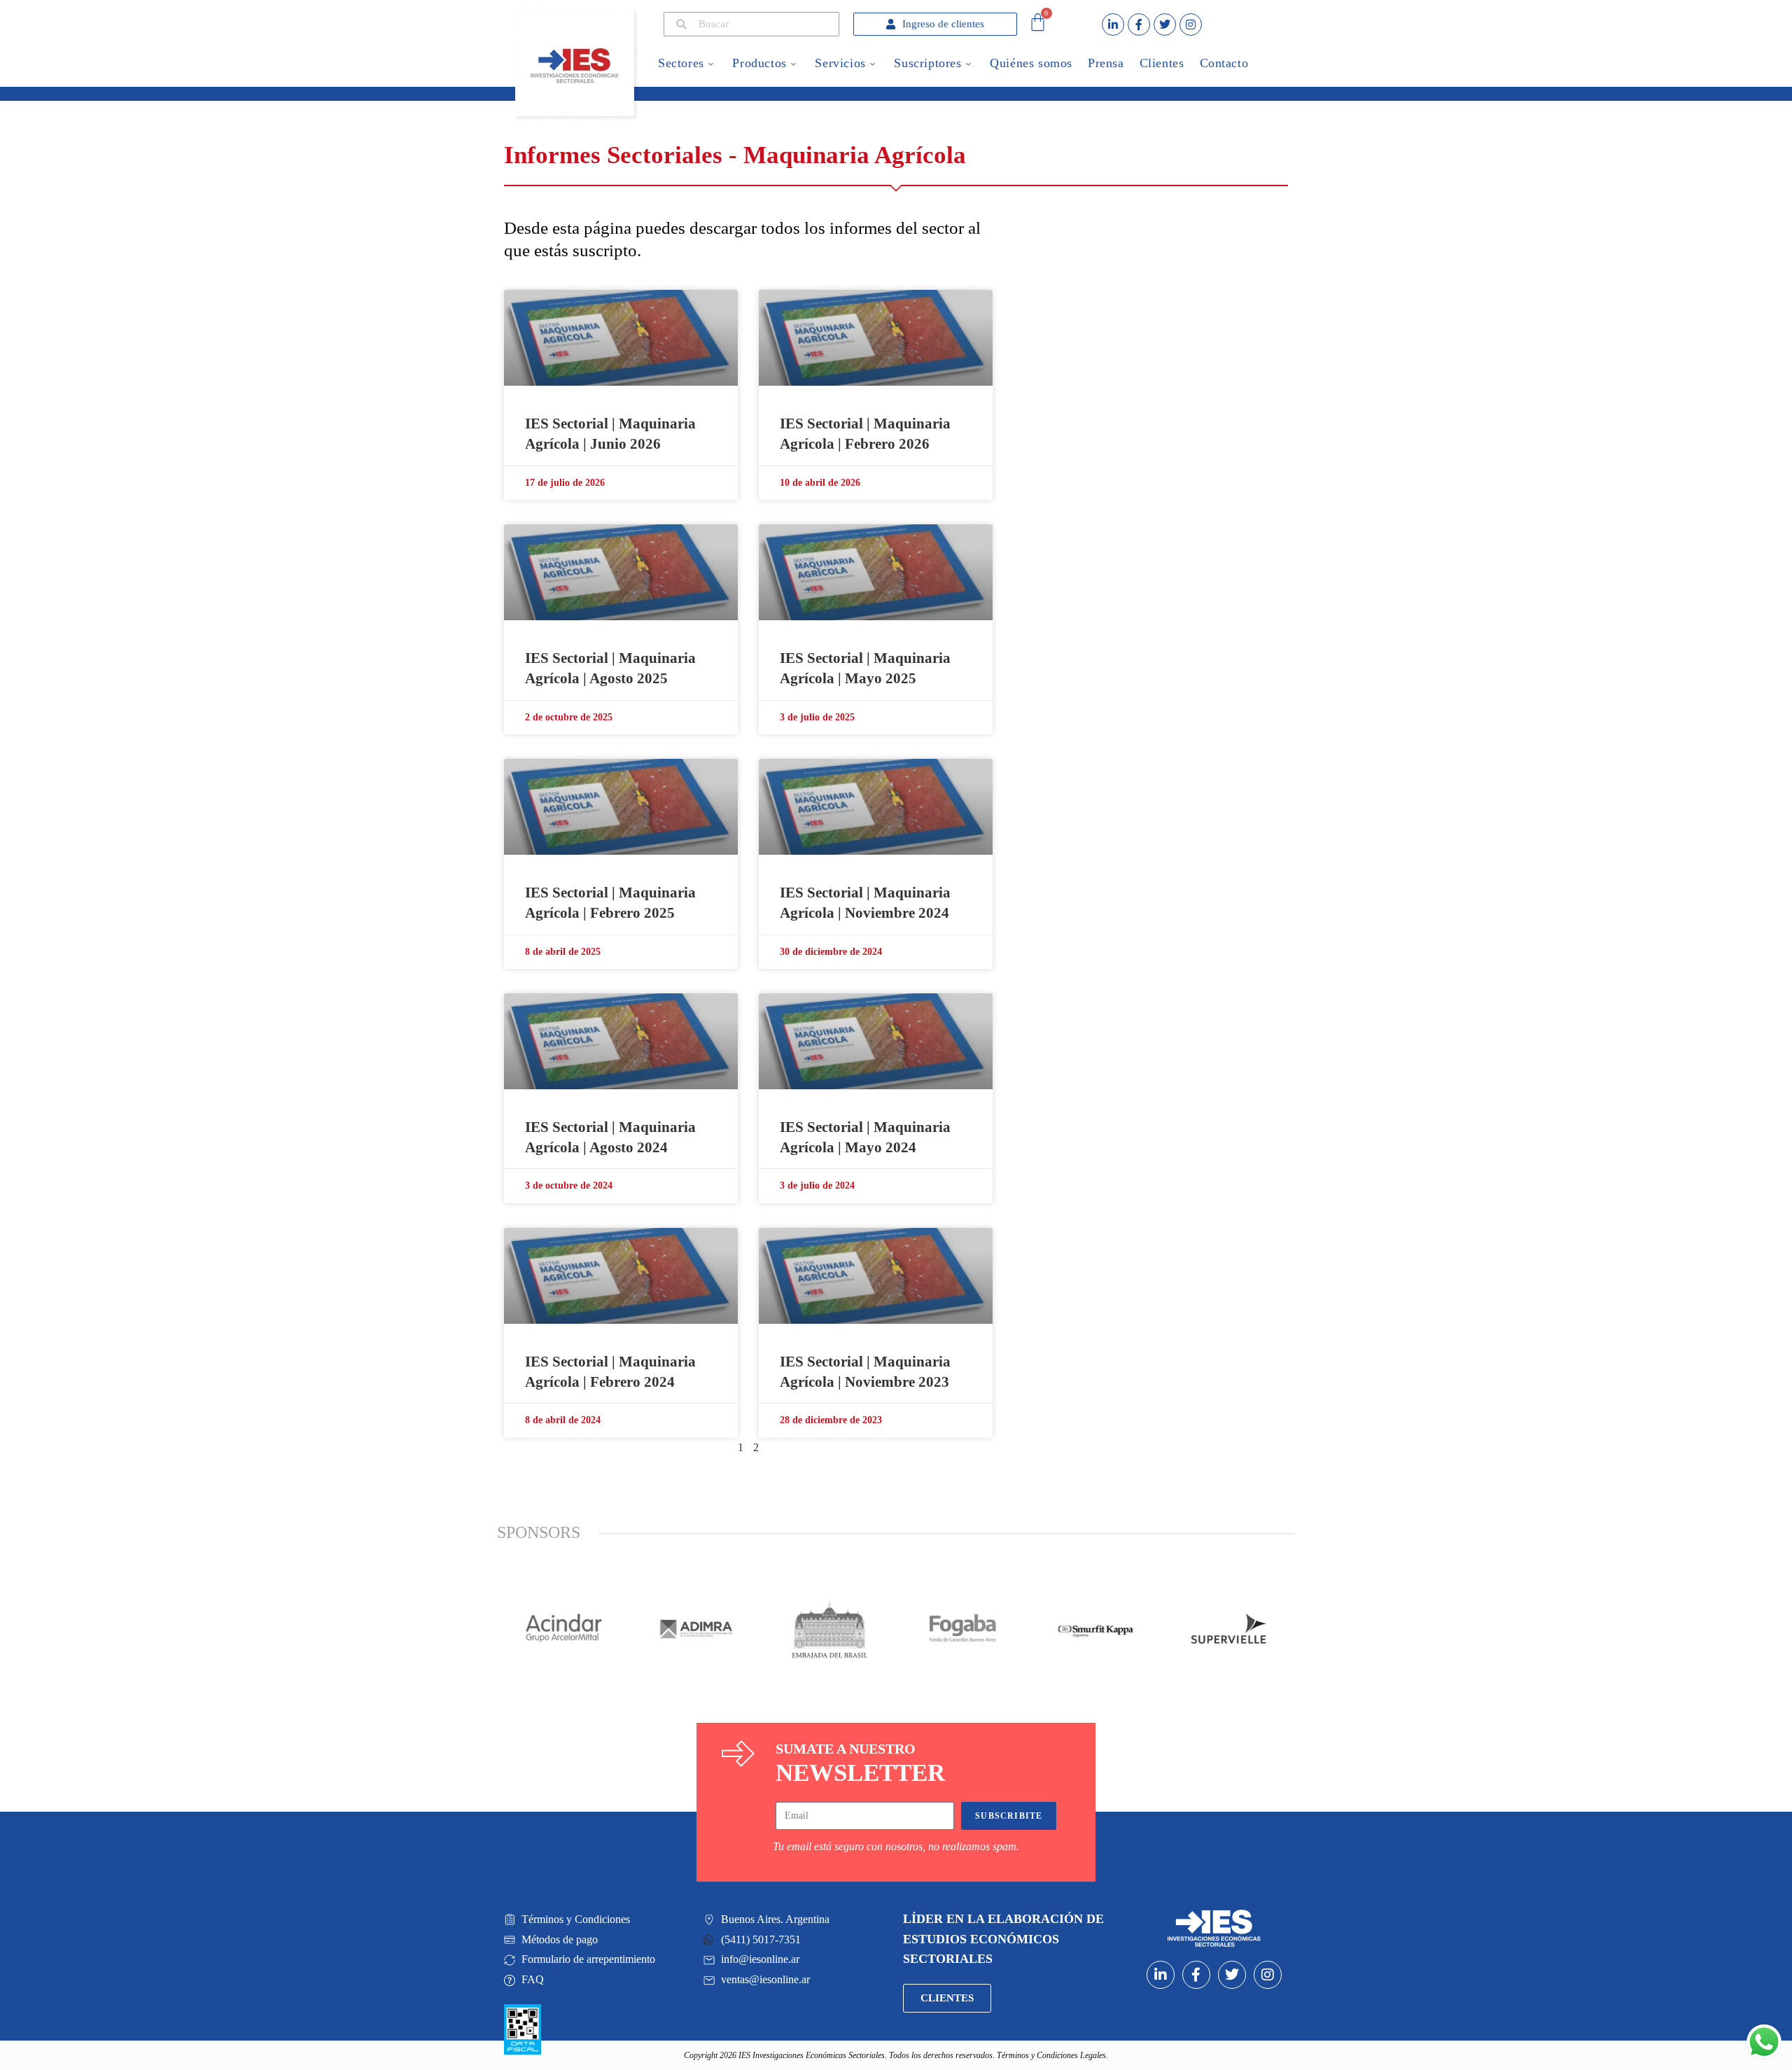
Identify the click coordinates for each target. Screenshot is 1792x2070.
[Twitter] (1165, 25)
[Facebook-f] (1139, 25)
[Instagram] (1191, 25)
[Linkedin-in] (1113, 25)
